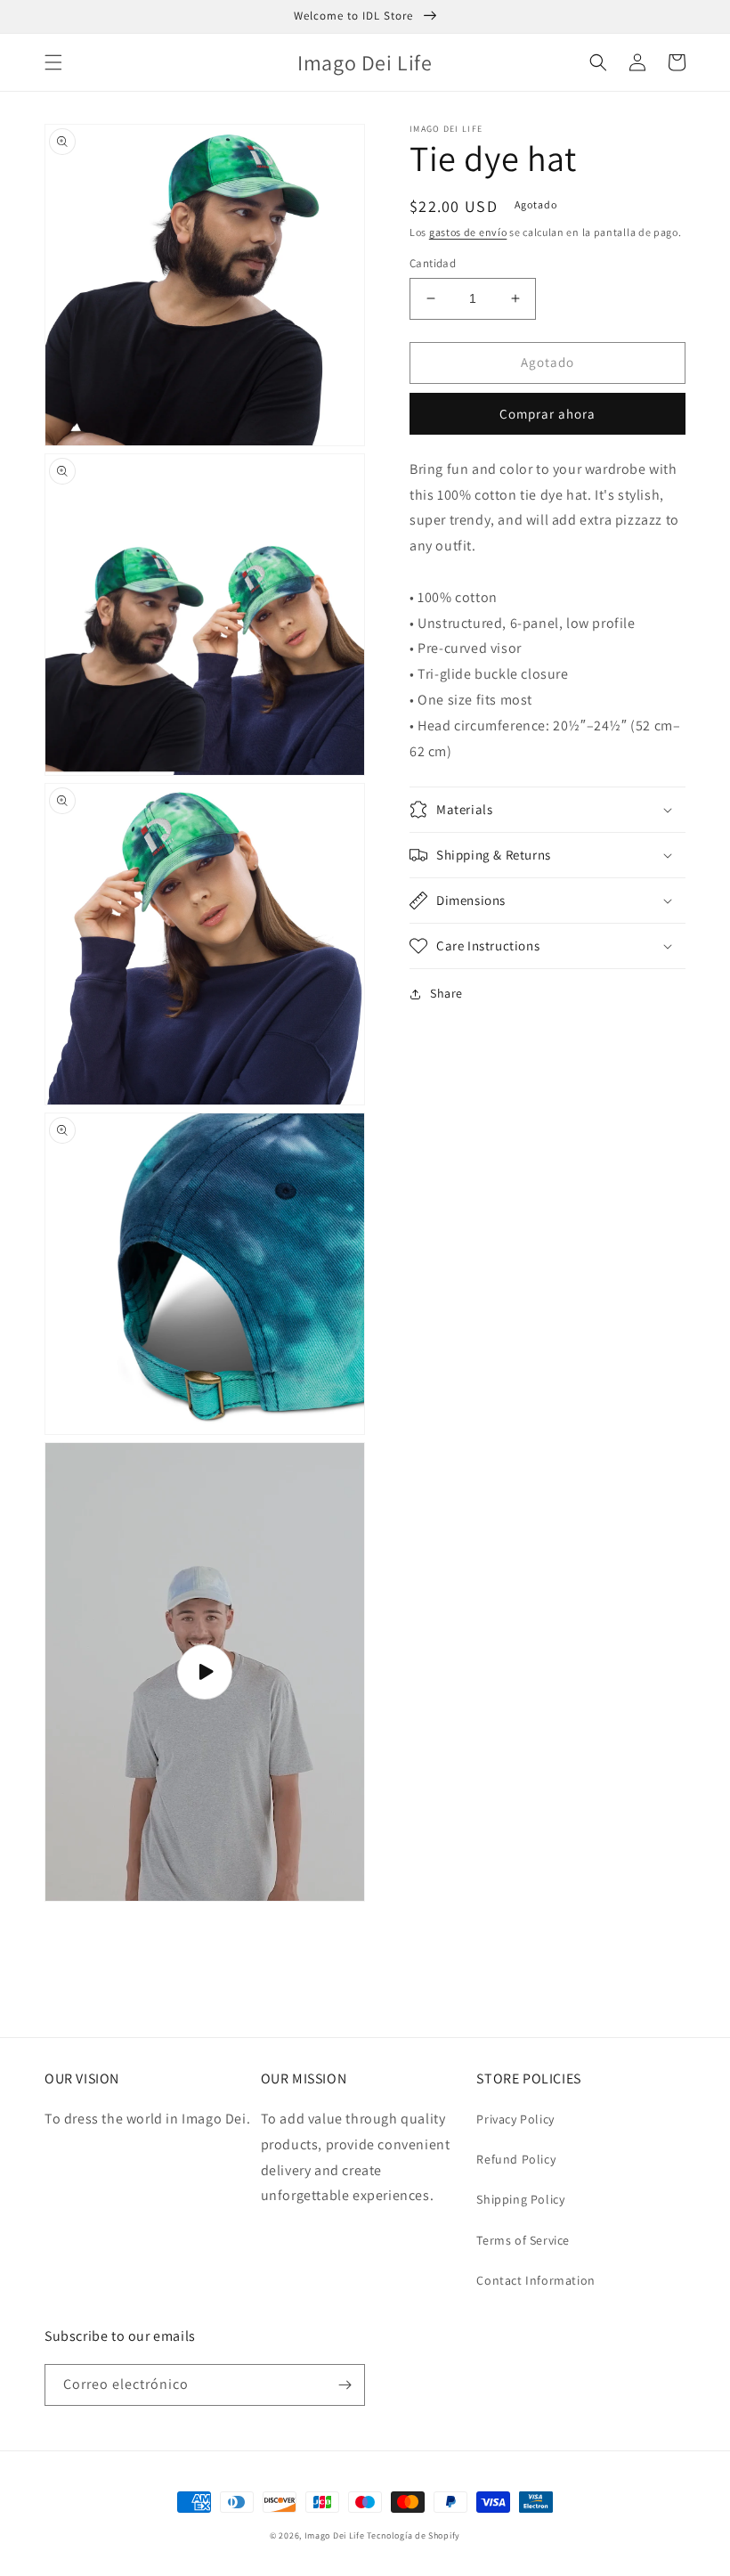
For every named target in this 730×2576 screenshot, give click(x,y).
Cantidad (433, 263)
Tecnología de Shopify (414, 2535)
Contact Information (535, 2280)
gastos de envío (468, 232)
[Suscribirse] (345, 2385)
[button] (53, 62)
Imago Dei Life (335, 2535)
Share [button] (446, 993)
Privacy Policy (515, 2119)
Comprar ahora (547, 414)
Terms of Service (523, 2240)
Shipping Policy (520, 2199)
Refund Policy (516, 2159)
